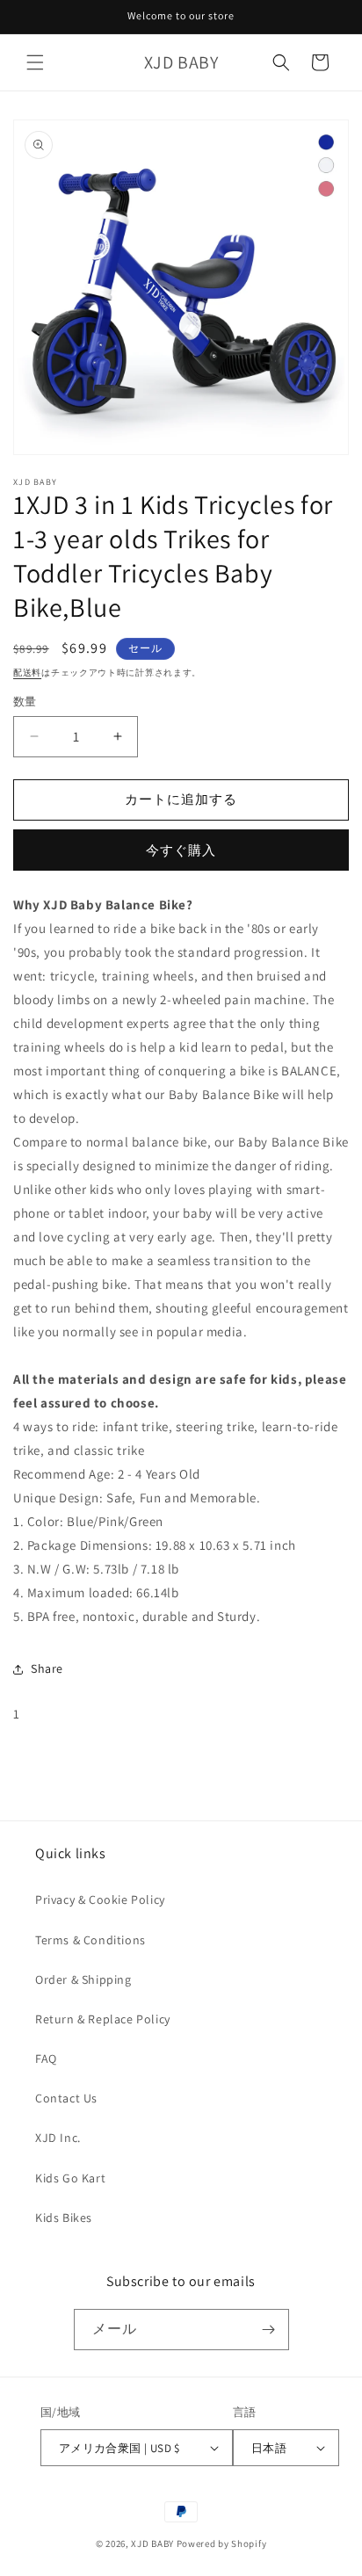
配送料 (27, 673)
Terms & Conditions (90, 1940)
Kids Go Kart (70, 2178)
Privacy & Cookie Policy (100, 1899)
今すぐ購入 (181, 850)
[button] (35, 62)
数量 (25, 702)
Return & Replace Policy (103, 2019)
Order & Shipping (83, 1979)
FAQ (46, 2059)
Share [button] (47, 1668)
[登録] (269, 2330)
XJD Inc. (58, 2138)
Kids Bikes (64, 2218)
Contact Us (66, 2098)
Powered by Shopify (222, 2543)
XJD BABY (152, 2543)
